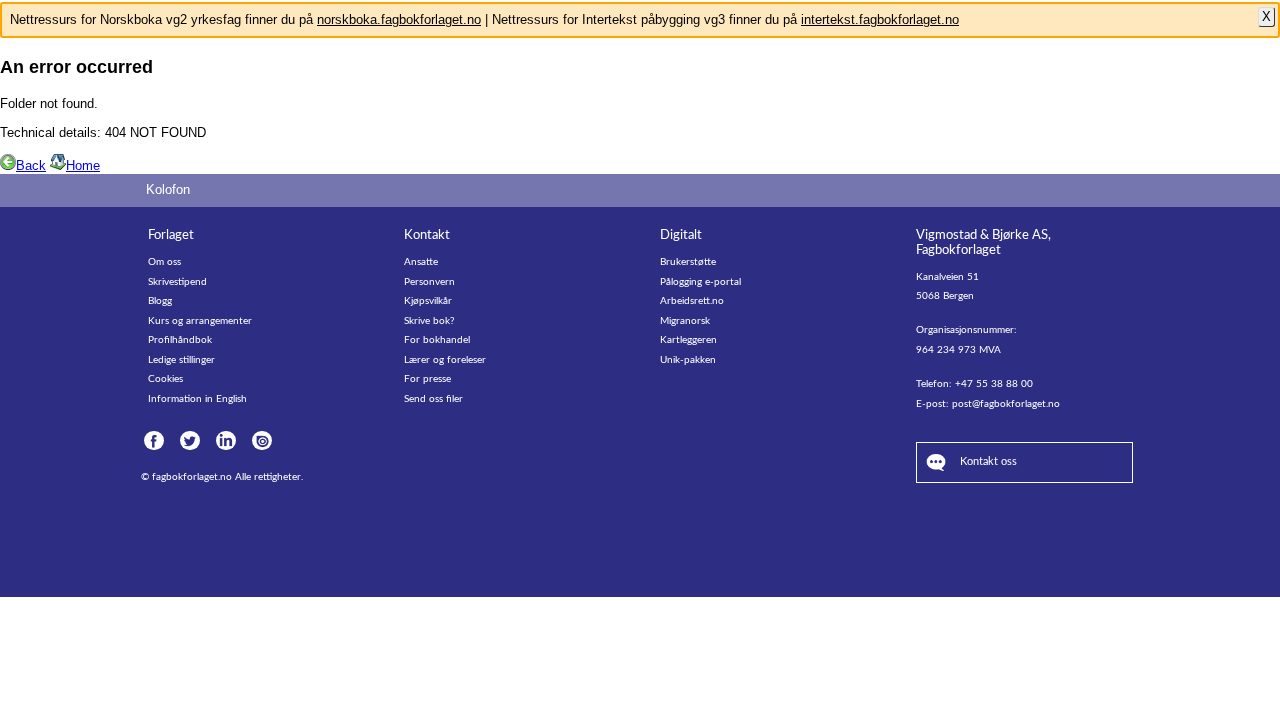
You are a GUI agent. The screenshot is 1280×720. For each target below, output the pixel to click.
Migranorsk (685, 321)
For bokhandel (437, 340)
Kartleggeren (688, 340)
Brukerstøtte (688, 262)
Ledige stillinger (181, 360)
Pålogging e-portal (700, 282)
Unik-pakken (688, 360)
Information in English (197, 399)
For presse (427, 379)
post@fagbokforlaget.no (1006, 404)
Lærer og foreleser (445, 360)
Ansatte (421, 262)
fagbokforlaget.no (192, 477)
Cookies (165, 379)
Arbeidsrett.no (692, 301)
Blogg (160, 301)
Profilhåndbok (180, 340)
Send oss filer (433, 399)
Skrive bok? (429, 321)
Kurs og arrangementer (200, 321)
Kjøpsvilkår (428, 301)
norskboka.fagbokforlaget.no (399, 19)
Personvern (429, 282)
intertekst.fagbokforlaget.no (880, 19)
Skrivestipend (177, 282)
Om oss (164, 262)
